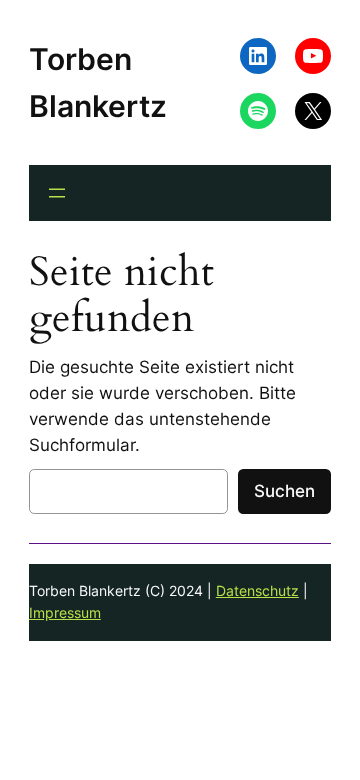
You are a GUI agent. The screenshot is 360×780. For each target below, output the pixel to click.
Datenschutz (257, 590)
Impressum (65, 612)
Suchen (284, 491)
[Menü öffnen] (57, 193)
